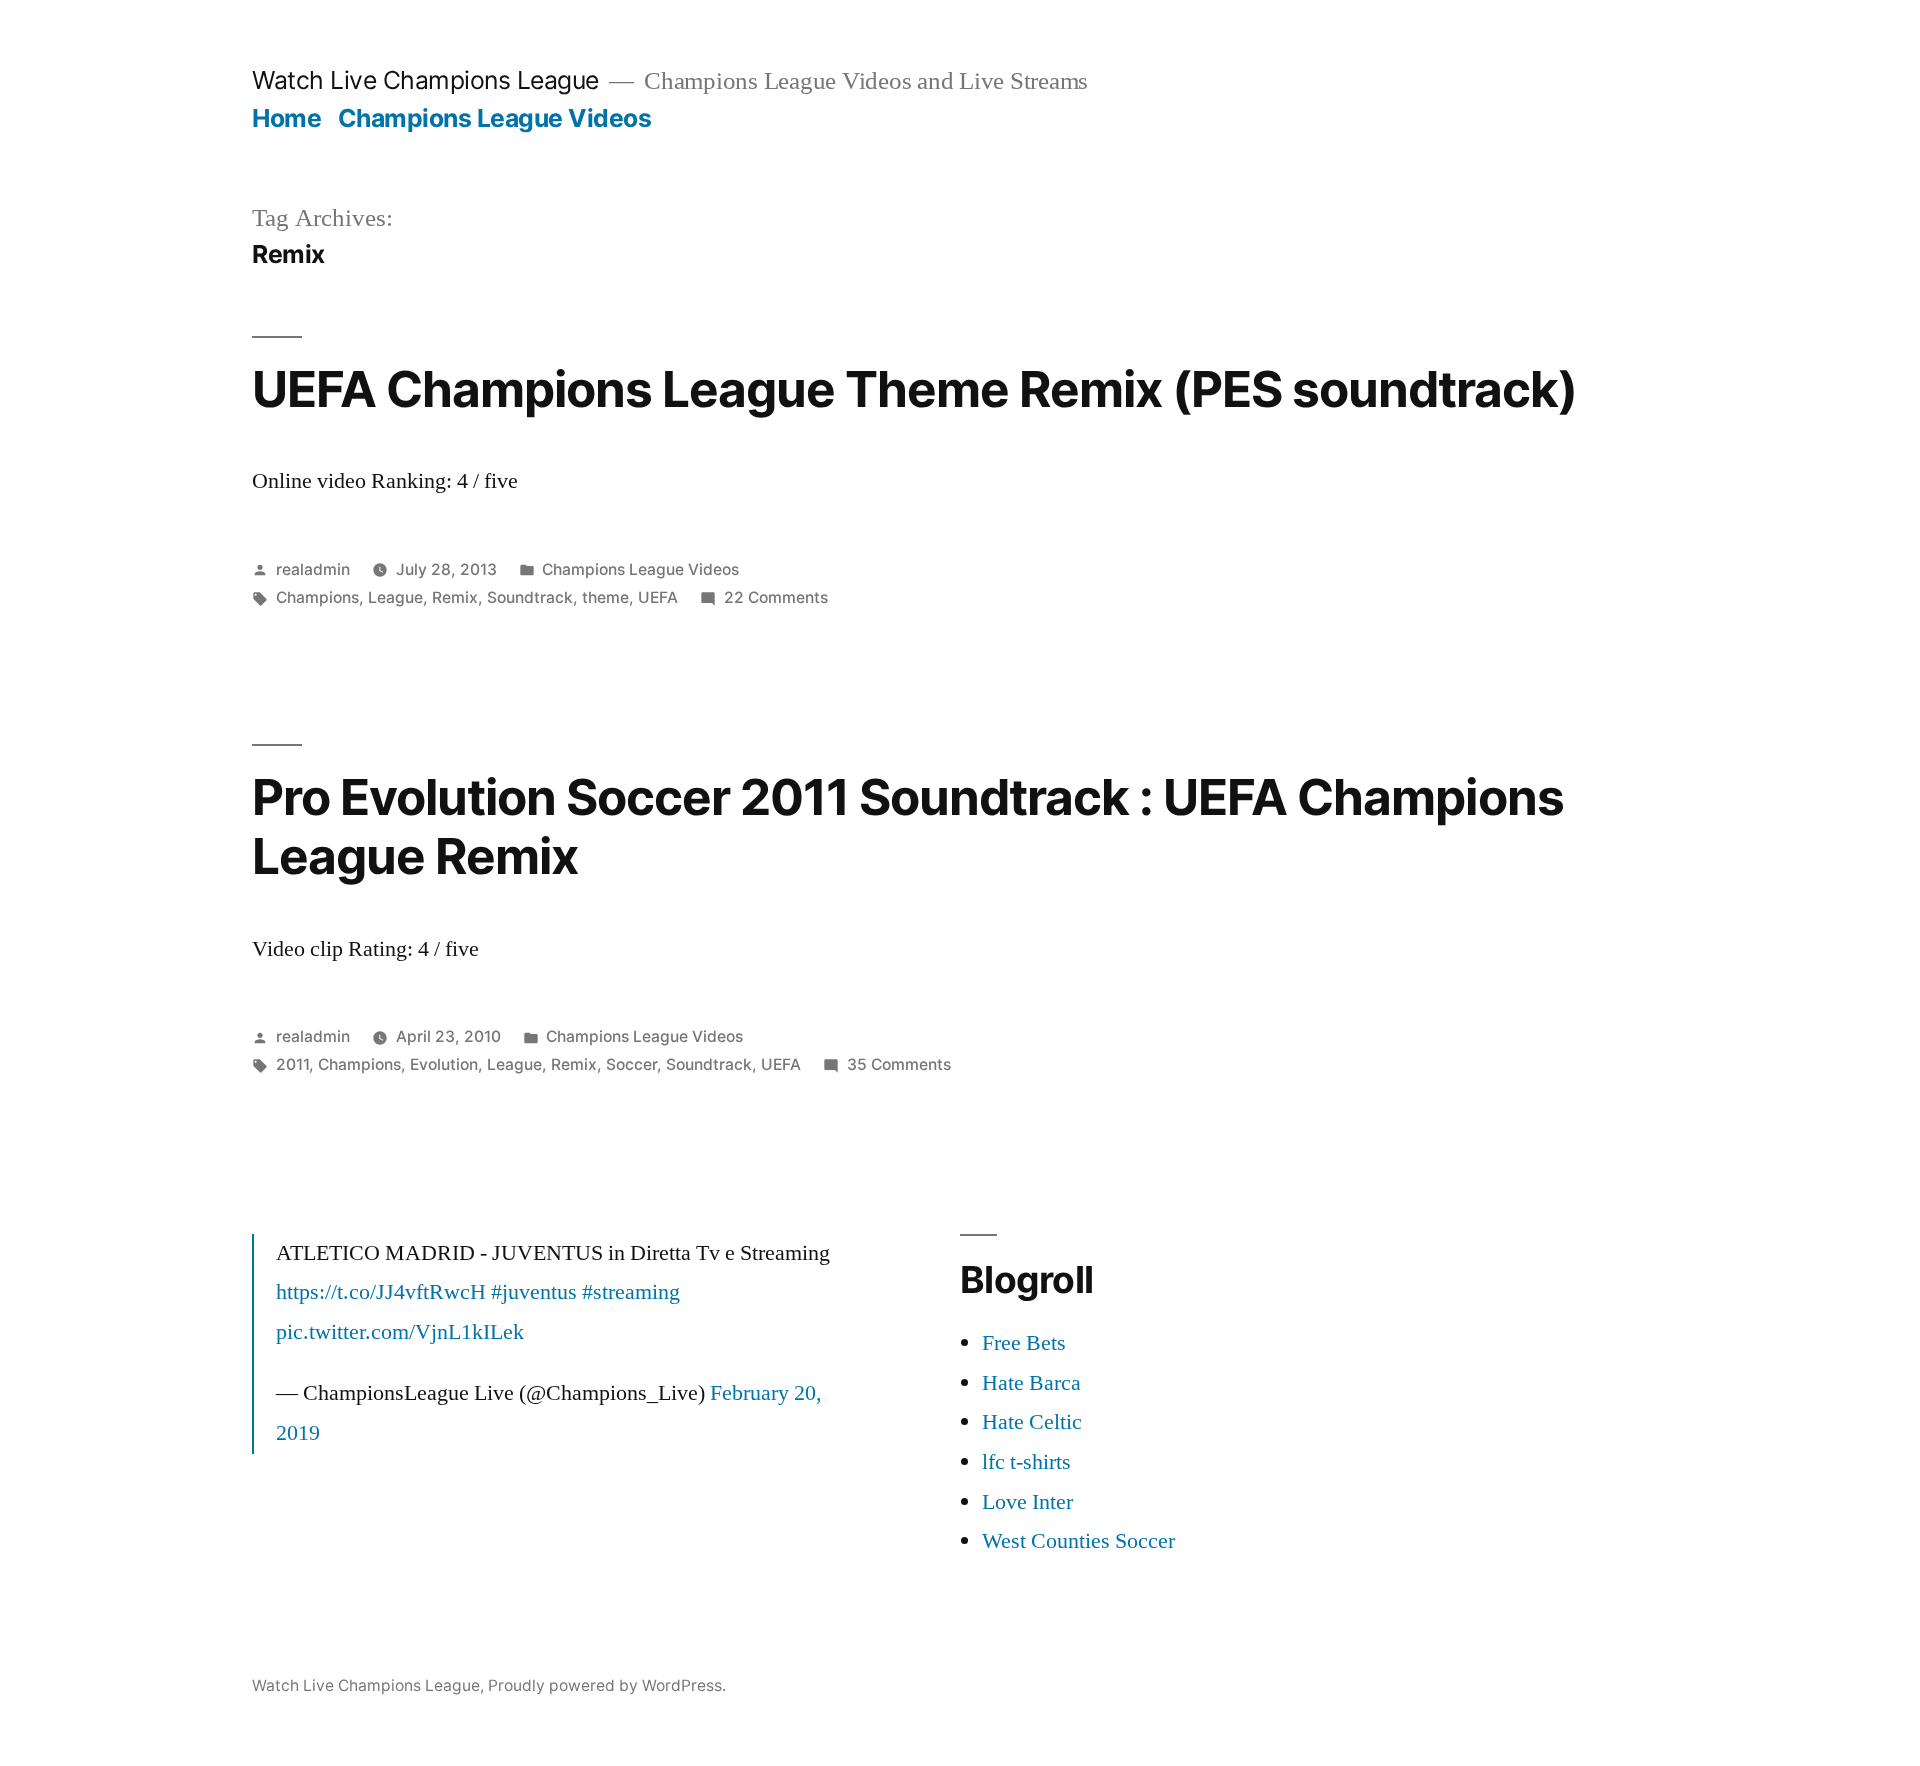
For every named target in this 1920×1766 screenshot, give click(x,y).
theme (605, 597)
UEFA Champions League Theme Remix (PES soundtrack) (915, 389)
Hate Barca (1031, 1383)
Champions (317, 597)
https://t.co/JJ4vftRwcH (381, 1292)
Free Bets (1024, 1343)
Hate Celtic (1032, 1422)
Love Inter (1027, 1502)
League (395, 597)
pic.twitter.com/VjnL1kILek (400, 1332)
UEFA (658, 597)
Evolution (444, 1064)
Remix (455, 597)
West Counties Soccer (1078, 1541)
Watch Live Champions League (425, 80)
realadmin (313, 569)
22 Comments (776, 597)
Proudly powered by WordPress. (607, 1685)
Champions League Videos (495, 118)
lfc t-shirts (1026, 1462)
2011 (292, 1064)
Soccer (631, 1064)
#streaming (631, 1292)
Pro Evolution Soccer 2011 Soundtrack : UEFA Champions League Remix (908, 826)
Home (286, 118)
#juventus (534, 1292)
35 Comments (899, 1064)
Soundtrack (530, 597)
